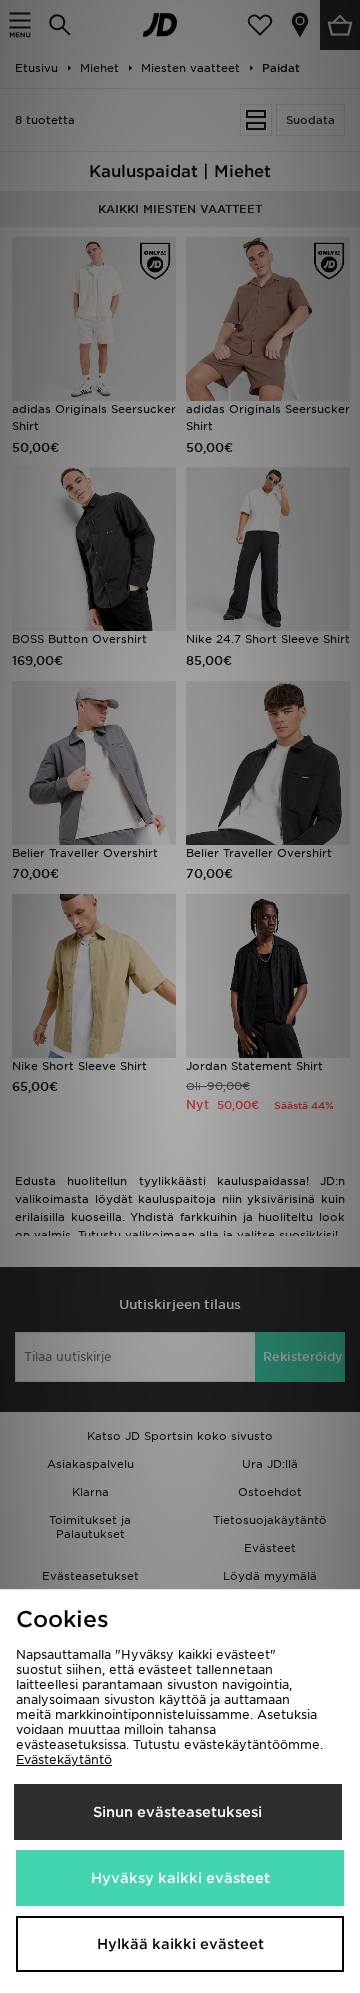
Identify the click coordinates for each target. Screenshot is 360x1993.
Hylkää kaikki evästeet (180, 1944)
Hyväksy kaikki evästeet (180, 1878)
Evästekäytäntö (64, 1759)
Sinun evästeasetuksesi (177, 1812)
